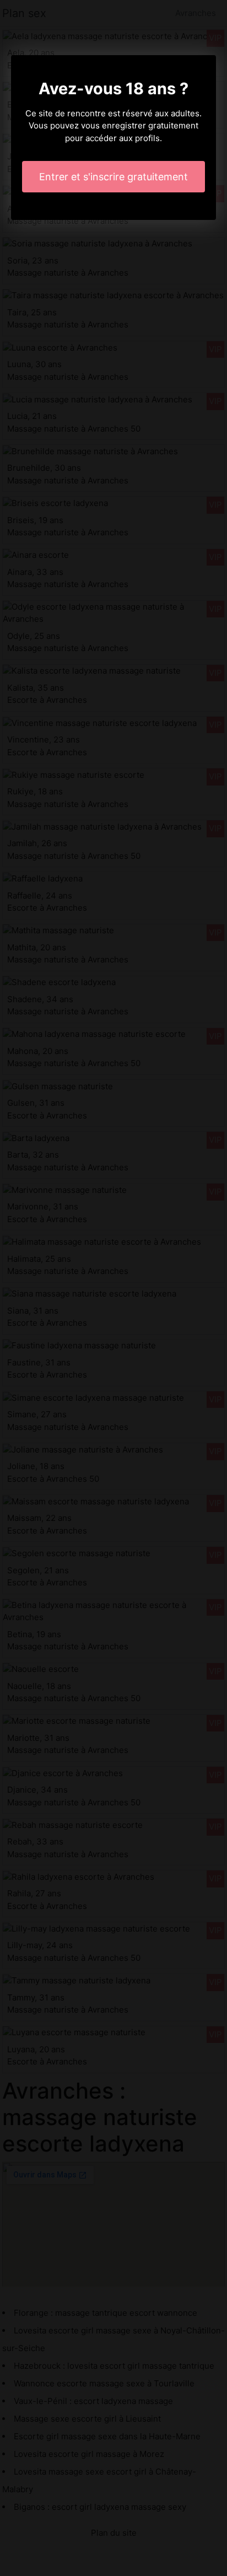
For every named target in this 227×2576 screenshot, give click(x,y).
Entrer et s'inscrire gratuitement (113, 177)
